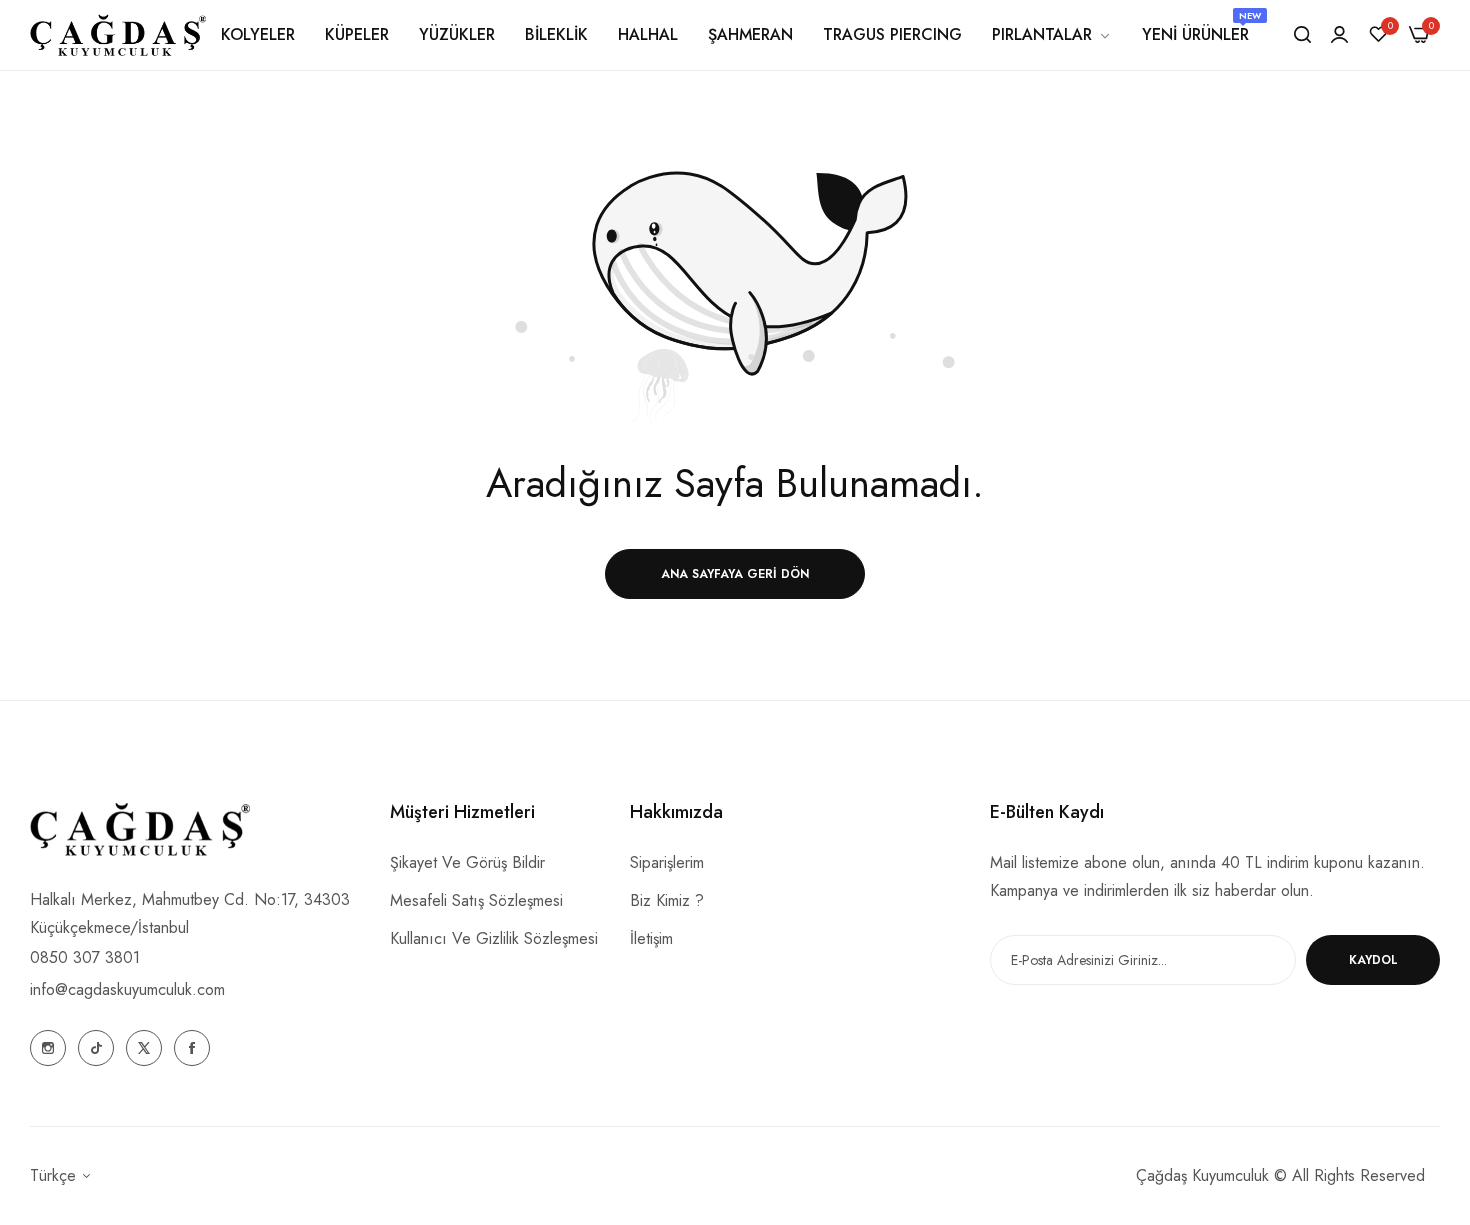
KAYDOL (1373, 960)
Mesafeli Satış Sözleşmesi (476, 900)
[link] (1052, 35)
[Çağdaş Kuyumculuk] (118, 35)
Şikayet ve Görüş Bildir (467, 862)
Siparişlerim (667, 862)
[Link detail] (48, 1048)
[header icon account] (1339, 35)
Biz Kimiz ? (667, 900)
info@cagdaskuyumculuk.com (127, 989)
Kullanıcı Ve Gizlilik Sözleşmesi (494, 938)
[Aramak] (1302, 35)
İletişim (651, 938)
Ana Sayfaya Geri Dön (735, 574)
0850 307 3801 (85, 957)
